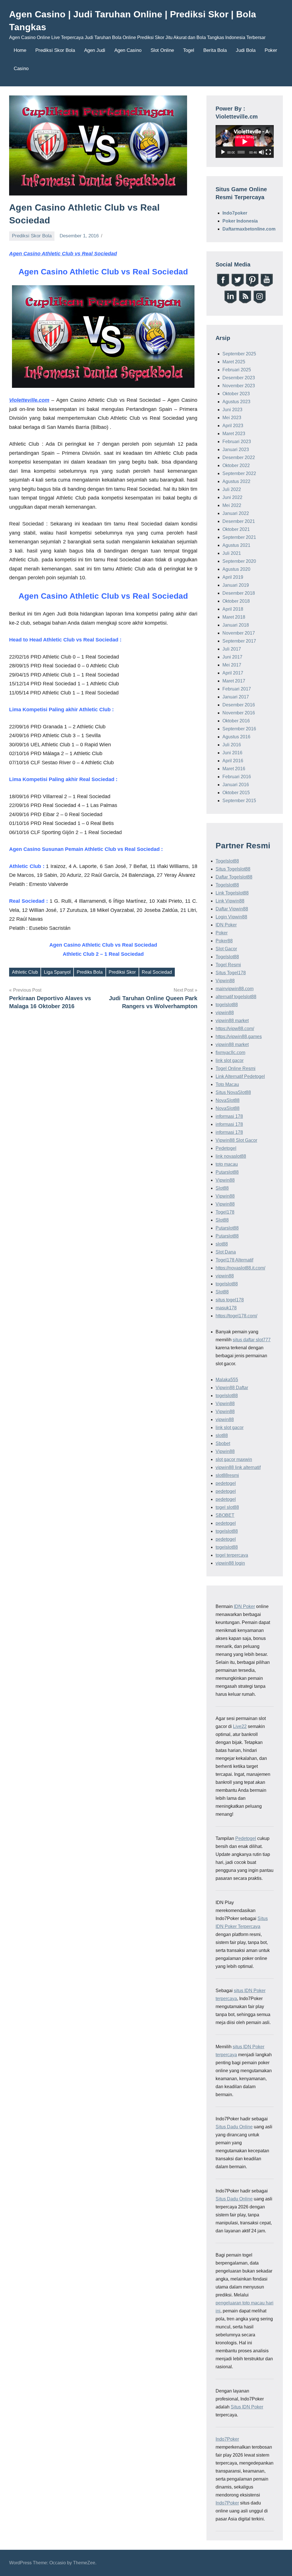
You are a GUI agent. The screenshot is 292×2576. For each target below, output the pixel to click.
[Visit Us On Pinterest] (252, 286)
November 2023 (239, 386)
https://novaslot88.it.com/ (240, 1268)
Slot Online (162, 50)
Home (20, 50)
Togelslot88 (227, 861)
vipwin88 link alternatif (238, 1467)
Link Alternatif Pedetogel (240, 1076)
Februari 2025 (237, 370)
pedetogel (226, 1483)
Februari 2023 (237, 442)
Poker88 (224, 941)
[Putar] (223, 152)
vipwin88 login (230, 1563)
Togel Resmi (228, 965)
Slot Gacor (226, 949)
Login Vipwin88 (231, 917)
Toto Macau (227, 1084)
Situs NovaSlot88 (233, 1092)
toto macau (227, 1164)
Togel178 (225, 1212)
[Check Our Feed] (245, 302)
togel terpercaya (232, 1555)
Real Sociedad (157, 972)
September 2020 (239, 561)
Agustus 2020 (236, 569)
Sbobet (223, 1443)
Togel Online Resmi (236, 1068)
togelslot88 (227, 1005)
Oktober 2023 (236, 394)
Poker (271, 50)
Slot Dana (226, 1252)
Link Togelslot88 (232, 893)
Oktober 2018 (236, 601)
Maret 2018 (234, 617)
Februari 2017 (237, 689)
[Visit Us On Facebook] (223, 286)
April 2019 (233, 577)
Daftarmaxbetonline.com (249, 229)
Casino (21, 69)
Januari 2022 (236, 513)
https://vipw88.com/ (235, 1029)
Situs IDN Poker (247, 2407)
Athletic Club (25, 972)
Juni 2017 (232, 657)
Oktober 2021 (236, 529)
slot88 (222, 1244)
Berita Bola (215, 50)
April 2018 (233, 609)
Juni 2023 (232, 410)
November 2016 (239, 713)
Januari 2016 (236, 785)
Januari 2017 (236, 697)
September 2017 (239, 641)
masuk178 (226, 1308)
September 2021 (239, 537)
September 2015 (239, 801)
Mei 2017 (232, 665)
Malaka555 (227, 1380)
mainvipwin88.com (235, 989)
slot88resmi (227, 1475)
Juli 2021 (232, 553)
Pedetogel (226, 1148)
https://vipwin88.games (239, 1037)
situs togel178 (230, 1300)
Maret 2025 (234, 362)
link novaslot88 (231, 1156)
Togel (189, 50)
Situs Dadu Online (234, 2127)
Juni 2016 (232, 753)
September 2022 (239, 473)
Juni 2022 (232, 497)
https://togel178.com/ (236, 1316)
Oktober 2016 (236, 721)
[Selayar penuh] (268, 152)
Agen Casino (128, 50)
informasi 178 (229, 1116)
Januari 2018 (236, 625)
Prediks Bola (90, 972)
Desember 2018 (239, 593)
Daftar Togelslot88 (234, 877)
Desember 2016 (239, 705)
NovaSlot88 (228, 1100)
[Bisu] (261, 152)
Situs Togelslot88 (233, 869)
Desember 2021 (239, 521)
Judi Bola (246, 50)
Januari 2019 (236, 585)
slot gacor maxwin (234, 1459)
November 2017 (239, 633)
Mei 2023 (232, 418)
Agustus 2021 (236, 545)
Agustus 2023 (236, 402)
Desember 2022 (239, 457)
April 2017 (233, 673)
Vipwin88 (225, 981)
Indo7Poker (227, 2439)
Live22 (240, 1726)
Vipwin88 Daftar (232, 1388)
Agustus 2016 (236, 737)
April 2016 (233, 761)
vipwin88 (225, 1013)
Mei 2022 (232, 505)
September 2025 (239, 354)
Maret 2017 (234, 681)
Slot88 (222, 1188)
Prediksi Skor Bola (55, 50)
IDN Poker (226, 925)
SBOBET (225, 1515)
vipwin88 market (232, 1021)
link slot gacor (230, 1060)
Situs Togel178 (231, 973)
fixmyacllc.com (230, 1052)
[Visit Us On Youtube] (266, 286)
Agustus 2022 (236, 481)
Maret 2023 (234, 434)
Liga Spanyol (57, 972)
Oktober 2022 (236, 465)
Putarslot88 (227, 1172)
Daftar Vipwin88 (232, 909)
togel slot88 (227, 1507)
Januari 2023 (236, 450)
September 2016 (239, 729)
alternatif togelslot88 (236, 997)
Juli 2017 (232, 649)
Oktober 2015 (236, 793)
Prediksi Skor (122, 972)
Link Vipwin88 (230, 901)
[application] (245, 141)
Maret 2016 (234, 769)
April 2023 (233, 426)
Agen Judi (95, 50)
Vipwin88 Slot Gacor (236, 1140)
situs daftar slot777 (252, 1340)
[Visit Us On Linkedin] (230, 302)
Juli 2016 (232, 745)
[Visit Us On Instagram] (259, 302)
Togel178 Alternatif (234, 1260)
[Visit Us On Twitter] (237, 286)
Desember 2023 (239, 378)
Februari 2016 (237, 777)
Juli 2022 (232, 489)
